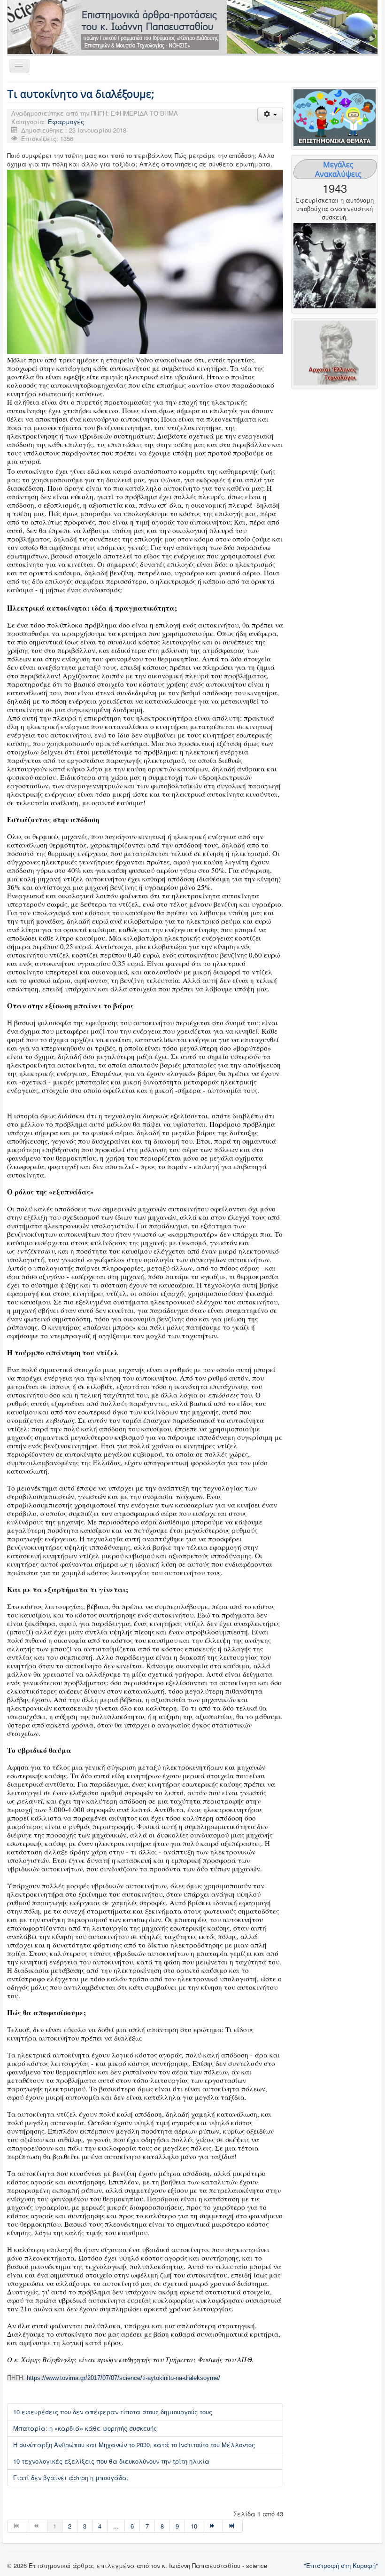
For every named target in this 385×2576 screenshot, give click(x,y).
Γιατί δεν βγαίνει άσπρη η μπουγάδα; (71, 2478)
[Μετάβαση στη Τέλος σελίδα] (233, 2526)
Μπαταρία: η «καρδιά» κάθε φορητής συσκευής (85, 2428)
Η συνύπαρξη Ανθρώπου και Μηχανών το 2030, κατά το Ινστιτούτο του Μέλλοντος (134, 2445)
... (116, 2526)
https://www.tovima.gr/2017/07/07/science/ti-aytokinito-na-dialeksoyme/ (123, 2378)
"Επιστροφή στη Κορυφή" (341, 2565)
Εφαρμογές (66, 122)
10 (194, 2526)
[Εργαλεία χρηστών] (270, 114)
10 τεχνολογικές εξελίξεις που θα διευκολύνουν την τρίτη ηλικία (111, 2461)
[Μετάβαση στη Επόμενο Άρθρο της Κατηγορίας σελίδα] (213, 2526)
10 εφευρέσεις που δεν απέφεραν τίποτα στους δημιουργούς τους (113, 2412)
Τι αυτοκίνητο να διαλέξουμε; (81, 94)
